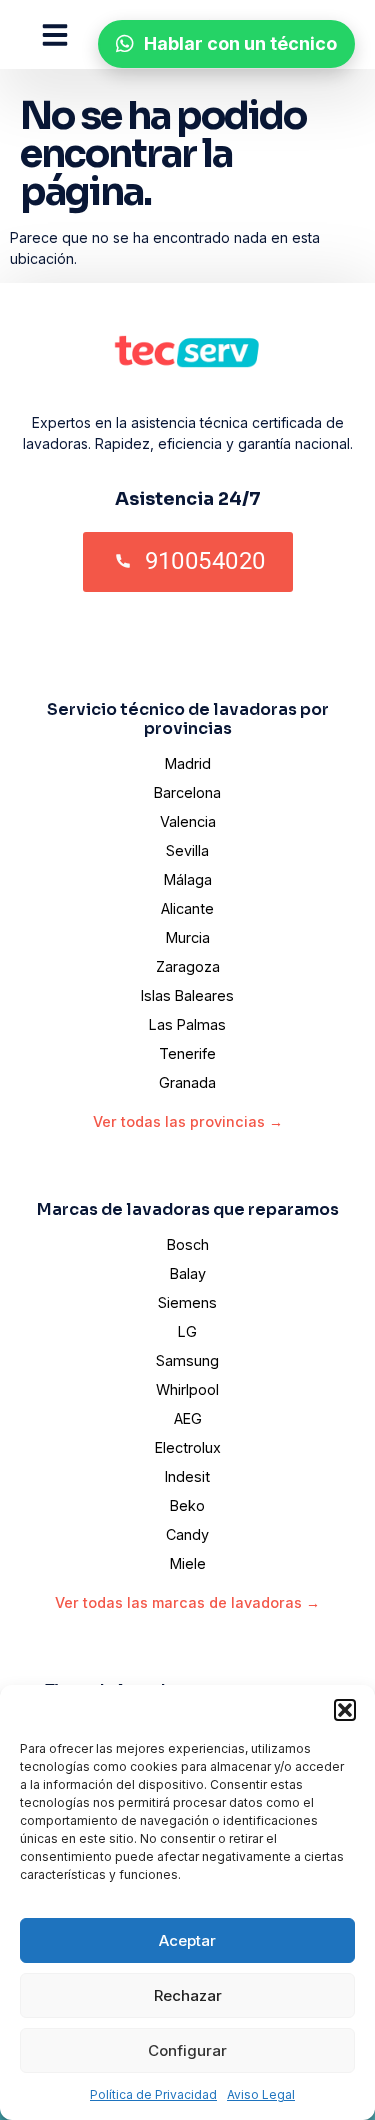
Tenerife (187, 1053)
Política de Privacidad (153, 2094)
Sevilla (187, 850)
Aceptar (187, 1940)
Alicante (187, 908)
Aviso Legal (261, 2094)
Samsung (187, 1360)
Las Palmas (187, 1024)
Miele (188, 1563)
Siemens (187, 1302)
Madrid (188, 763)
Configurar (187, 2050)
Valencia (188, 821)
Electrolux (188, 1447)
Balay (188, 1273)
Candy (187, 1534)
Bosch (188, 1244)
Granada (187, 1082)
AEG (188, 1418)
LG (187, 1331)
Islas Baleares (187, 995)
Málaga (188, 879)
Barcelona (187, 792)
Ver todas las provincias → (188, 1121)
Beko (187, 1505)
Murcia (188, 937)
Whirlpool (187, 1389)
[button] (345, 1710)
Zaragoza (188, 966)
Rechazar (188, 1995)
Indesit (187, 1476)
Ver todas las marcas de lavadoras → (187, 1602)
